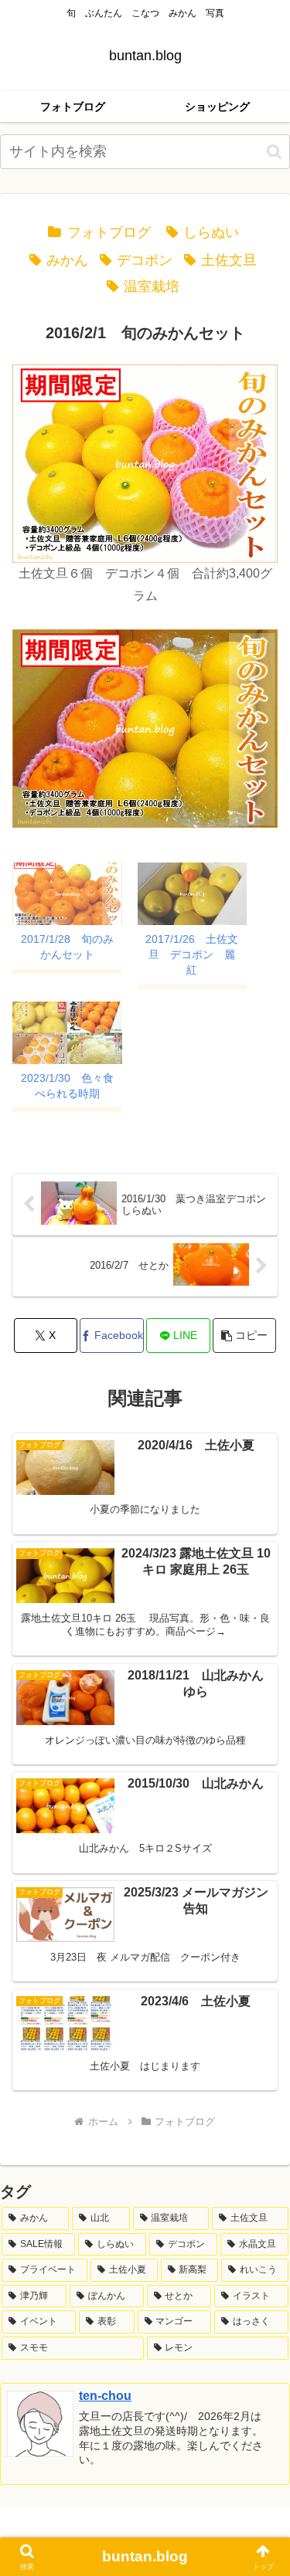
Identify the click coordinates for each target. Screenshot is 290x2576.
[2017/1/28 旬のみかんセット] (67, 894)
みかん (67, 260)
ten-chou (105, 2396)
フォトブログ (109, 232)
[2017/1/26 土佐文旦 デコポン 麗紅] (193, 894)
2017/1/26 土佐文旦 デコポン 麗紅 (192, 954)
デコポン (145, 260)
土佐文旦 (229, 260)
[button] (274, 152)
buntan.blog (145, 2556)
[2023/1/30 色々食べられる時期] (67, 1033)
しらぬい (211, 232)
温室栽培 (152, 286)
